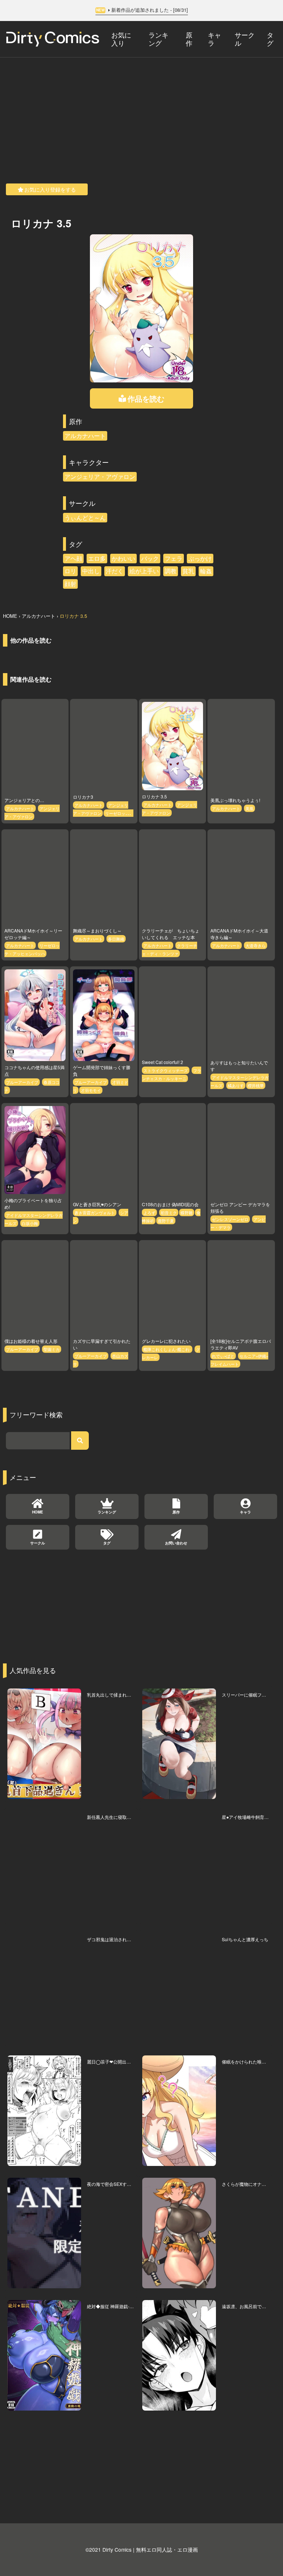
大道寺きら (256, 945)
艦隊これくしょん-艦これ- (167, 1349)
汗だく (115, 571)
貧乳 (188, 571)
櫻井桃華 (256, 1085)
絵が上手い (144, 571)
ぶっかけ (200, 558)
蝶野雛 (187, 1212)
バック (150, 558)
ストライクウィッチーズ (166, 1070)
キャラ (214, 38)
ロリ (70, 571)
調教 (171, 571)
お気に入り (121, 38)
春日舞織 (116, 939)
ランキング (158, 38)
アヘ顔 (73, 558)
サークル (245, 38)
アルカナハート (85, 436)
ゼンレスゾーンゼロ (230, 1219)
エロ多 (97, 558)
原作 (189, 38)
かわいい (123, 558)
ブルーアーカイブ (22, 1082)
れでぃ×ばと (223, 1356)
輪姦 (206, 571)
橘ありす (236, 1085)
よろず (149, 1212)
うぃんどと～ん (85, 517)
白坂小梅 (30, 1223)
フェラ (174, 558)
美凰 (249, 808)
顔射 (70, 584)
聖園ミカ (52, 1349)
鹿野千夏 (166, 1221)
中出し (91, 571)
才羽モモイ (91, 1090)
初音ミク (169, 1212)
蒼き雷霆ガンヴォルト (95, 1212)
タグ (270, 38)
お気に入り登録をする (50, 189)
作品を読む (146, 398)
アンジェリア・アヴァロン (100, 477)
